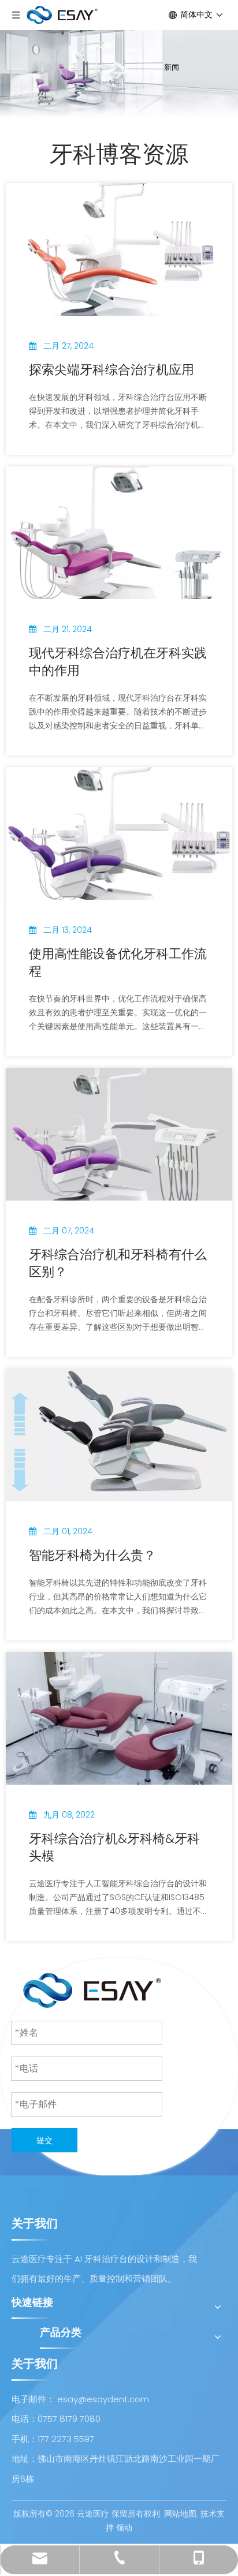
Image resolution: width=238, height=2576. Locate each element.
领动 (124, 2528)
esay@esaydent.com (103, 2399)
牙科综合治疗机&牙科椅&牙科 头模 (114, 1848)
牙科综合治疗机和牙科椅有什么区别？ (118, 1263)
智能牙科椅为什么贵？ (92, 1556)
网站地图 (180, 2514)
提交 (44, 2140)
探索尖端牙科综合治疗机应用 (111, 370)
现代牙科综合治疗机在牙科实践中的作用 (118, 662)
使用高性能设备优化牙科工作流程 (118, 963)
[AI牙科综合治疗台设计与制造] (92, 1990)
